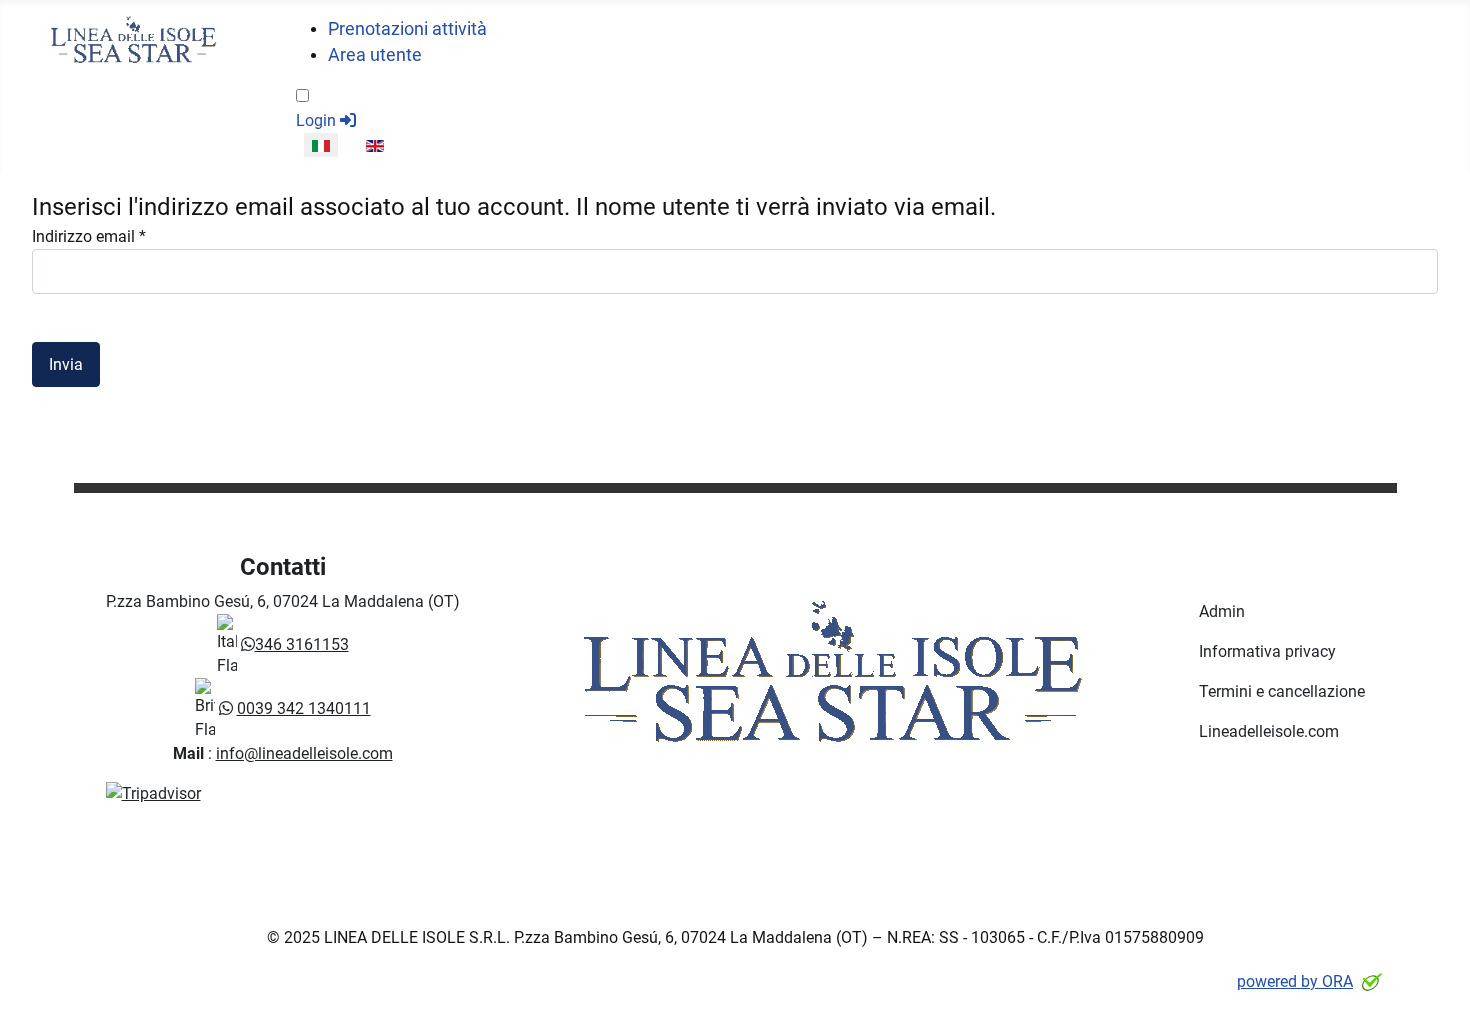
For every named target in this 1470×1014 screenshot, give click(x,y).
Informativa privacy (1267, 651)
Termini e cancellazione (1282, 691)
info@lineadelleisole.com (304, 753)
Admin (1222, 611)
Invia (66, 364)
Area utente (375, 55)
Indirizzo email (89, 236)
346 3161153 (302, 644)
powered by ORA (1295, 981)
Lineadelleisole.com (1269, 731)
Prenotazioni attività (407, 29)
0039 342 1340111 (304, 708)
